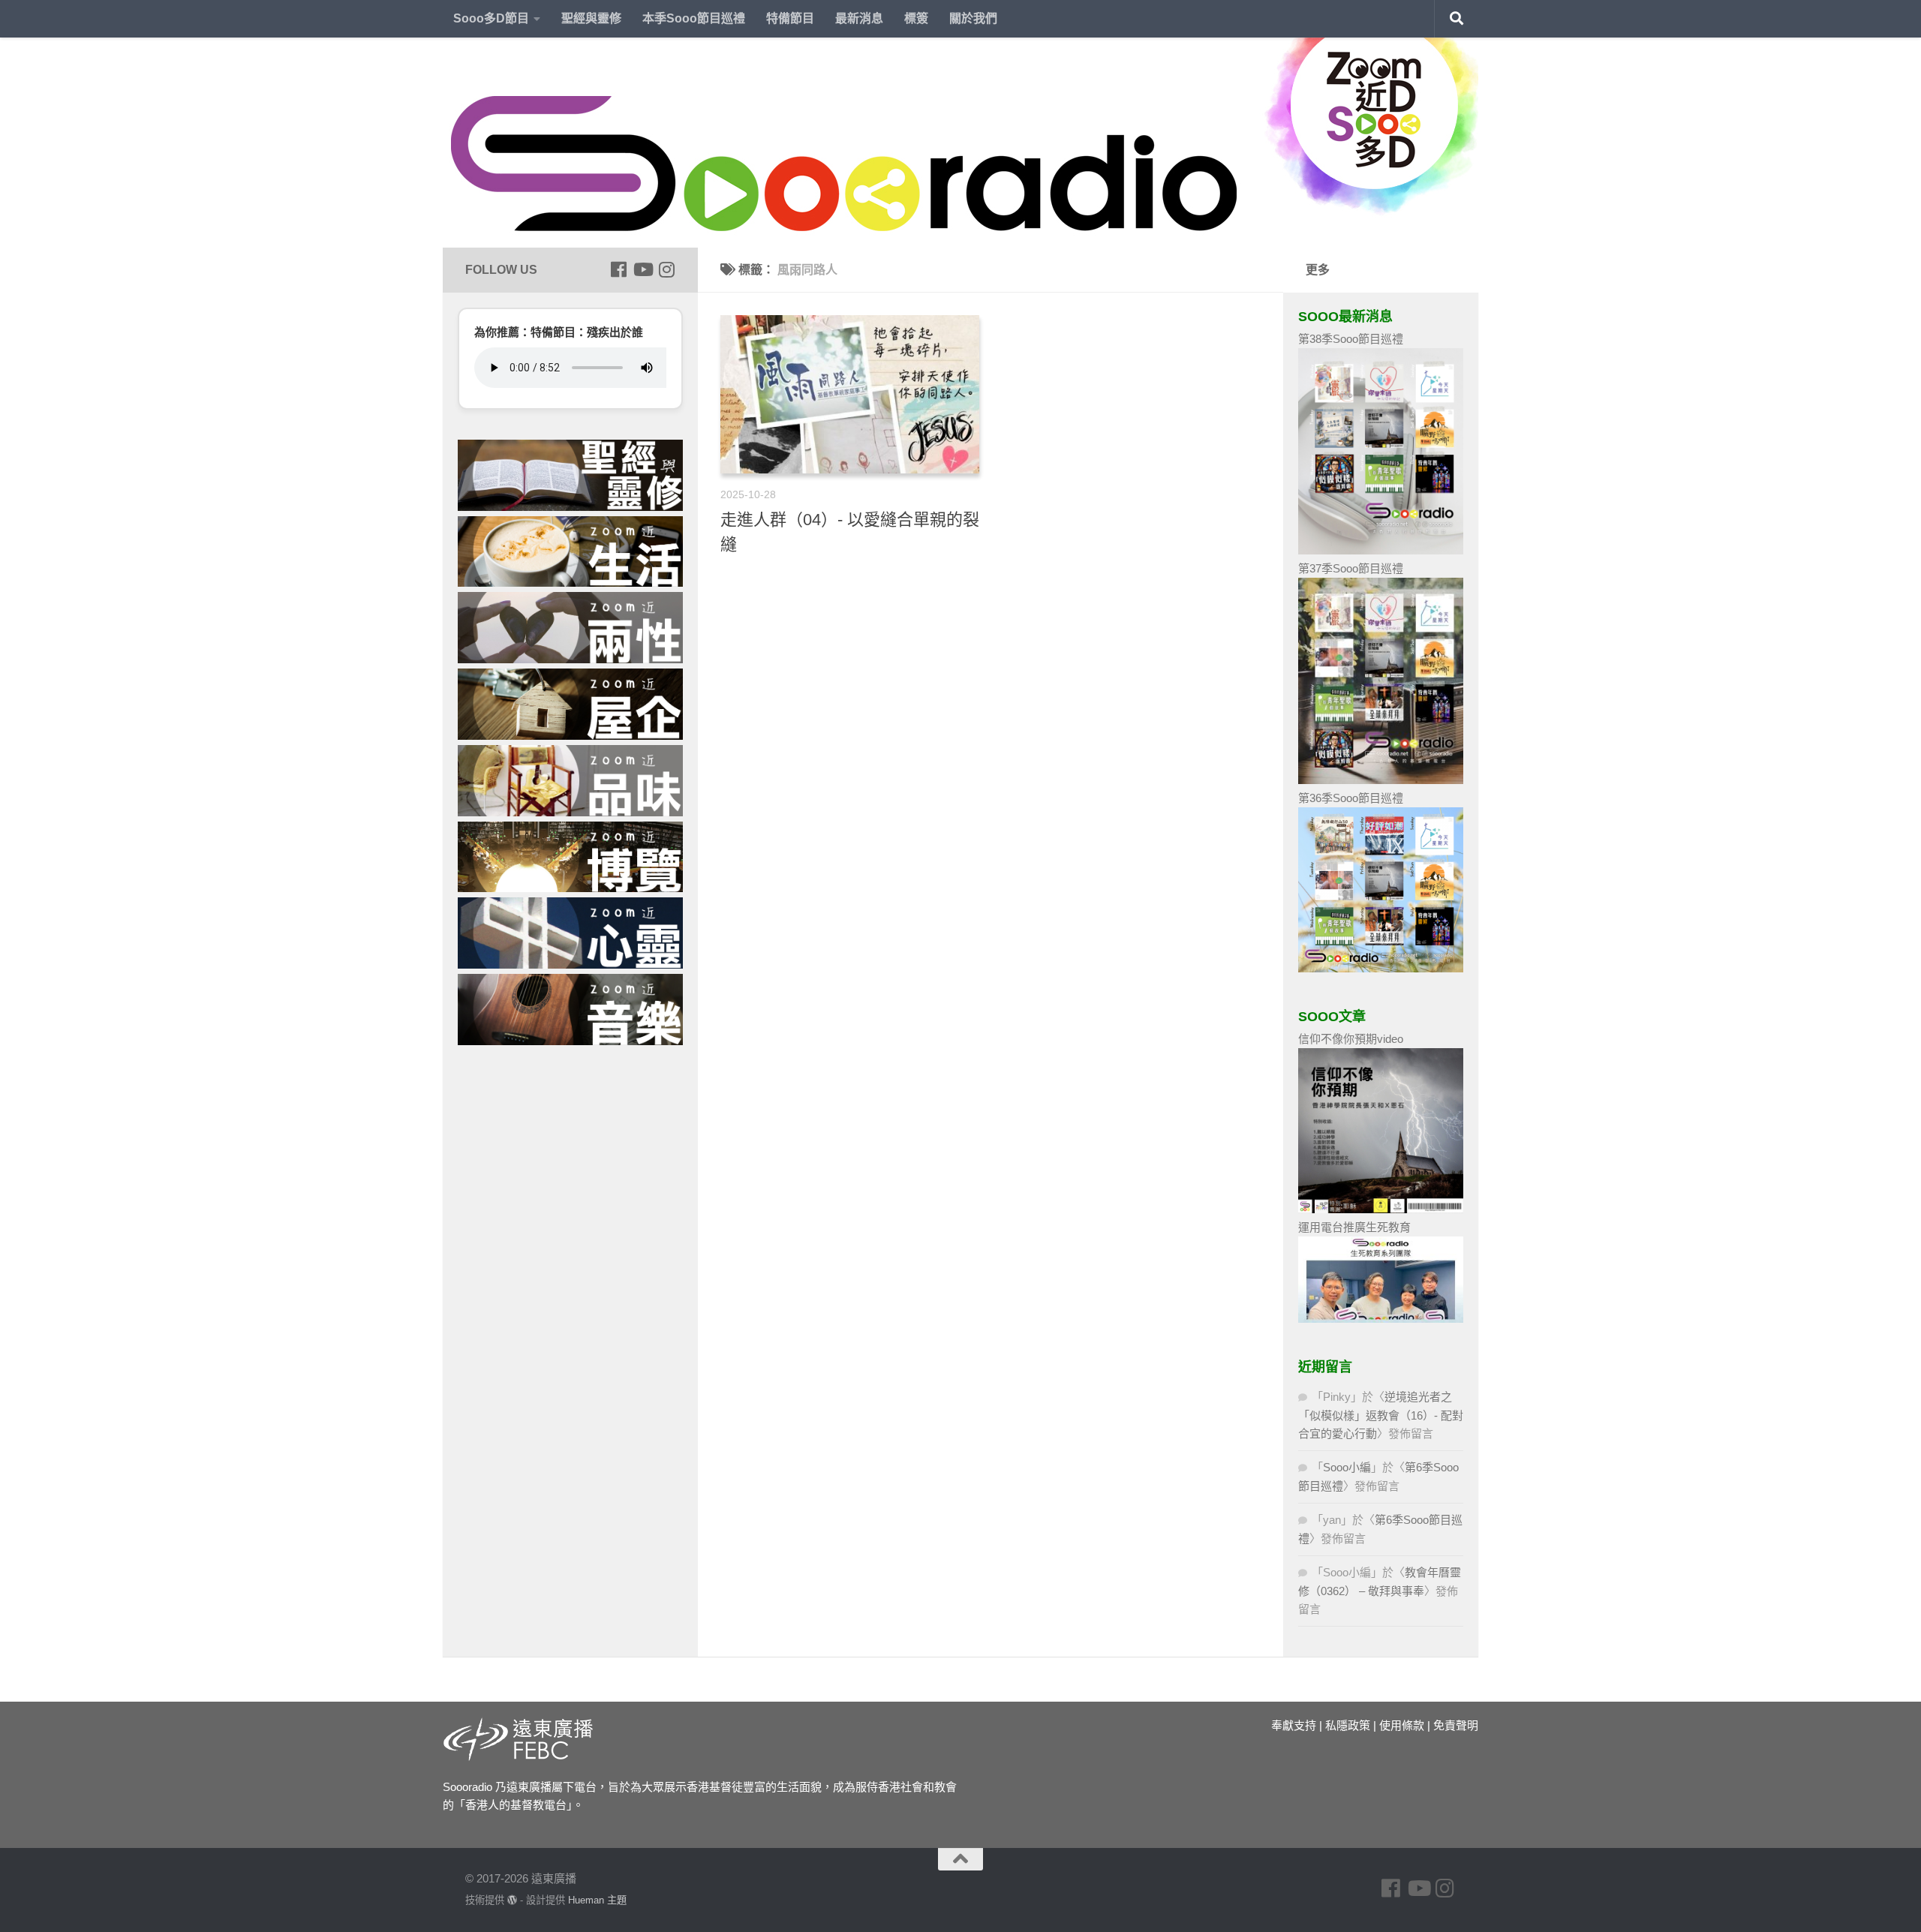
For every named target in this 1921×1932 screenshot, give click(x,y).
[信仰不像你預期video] (1381, 1209)
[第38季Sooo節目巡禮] (1381, 550)
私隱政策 (1348, 1725)
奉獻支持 (1294, 1725)
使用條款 (1402, 1725)
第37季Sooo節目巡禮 (1351, 568)
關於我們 (973, 18)
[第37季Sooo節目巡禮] (1381, 780)
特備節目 (790, 18)
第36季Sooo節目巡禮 (1351, 798)
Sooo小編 (1347, 1467)
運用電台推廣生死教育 (1354, 1227)
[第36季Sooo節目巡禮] (1381, 968)
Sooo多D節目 (491, 18)
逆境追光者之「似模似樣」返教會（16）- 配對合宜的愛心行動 (1381, 1415)
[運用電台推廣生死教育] (1381, 1319)
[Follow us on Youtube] (642, 269)
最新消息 (859, 18)
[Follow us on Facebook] (618, 269)
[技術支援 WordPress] (512, 1900)
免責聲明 (1456, 1725)
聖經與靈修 (591, 18)
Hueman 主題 (597, 1900)
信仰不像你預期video (1351, 1039)
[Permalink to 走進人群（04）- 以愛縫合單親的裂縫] (850, 394)
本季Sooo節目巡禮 (694, 18)
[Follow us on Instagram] (666, 269)
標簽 (916, 18)
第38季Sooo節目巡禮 (1351, 339)
